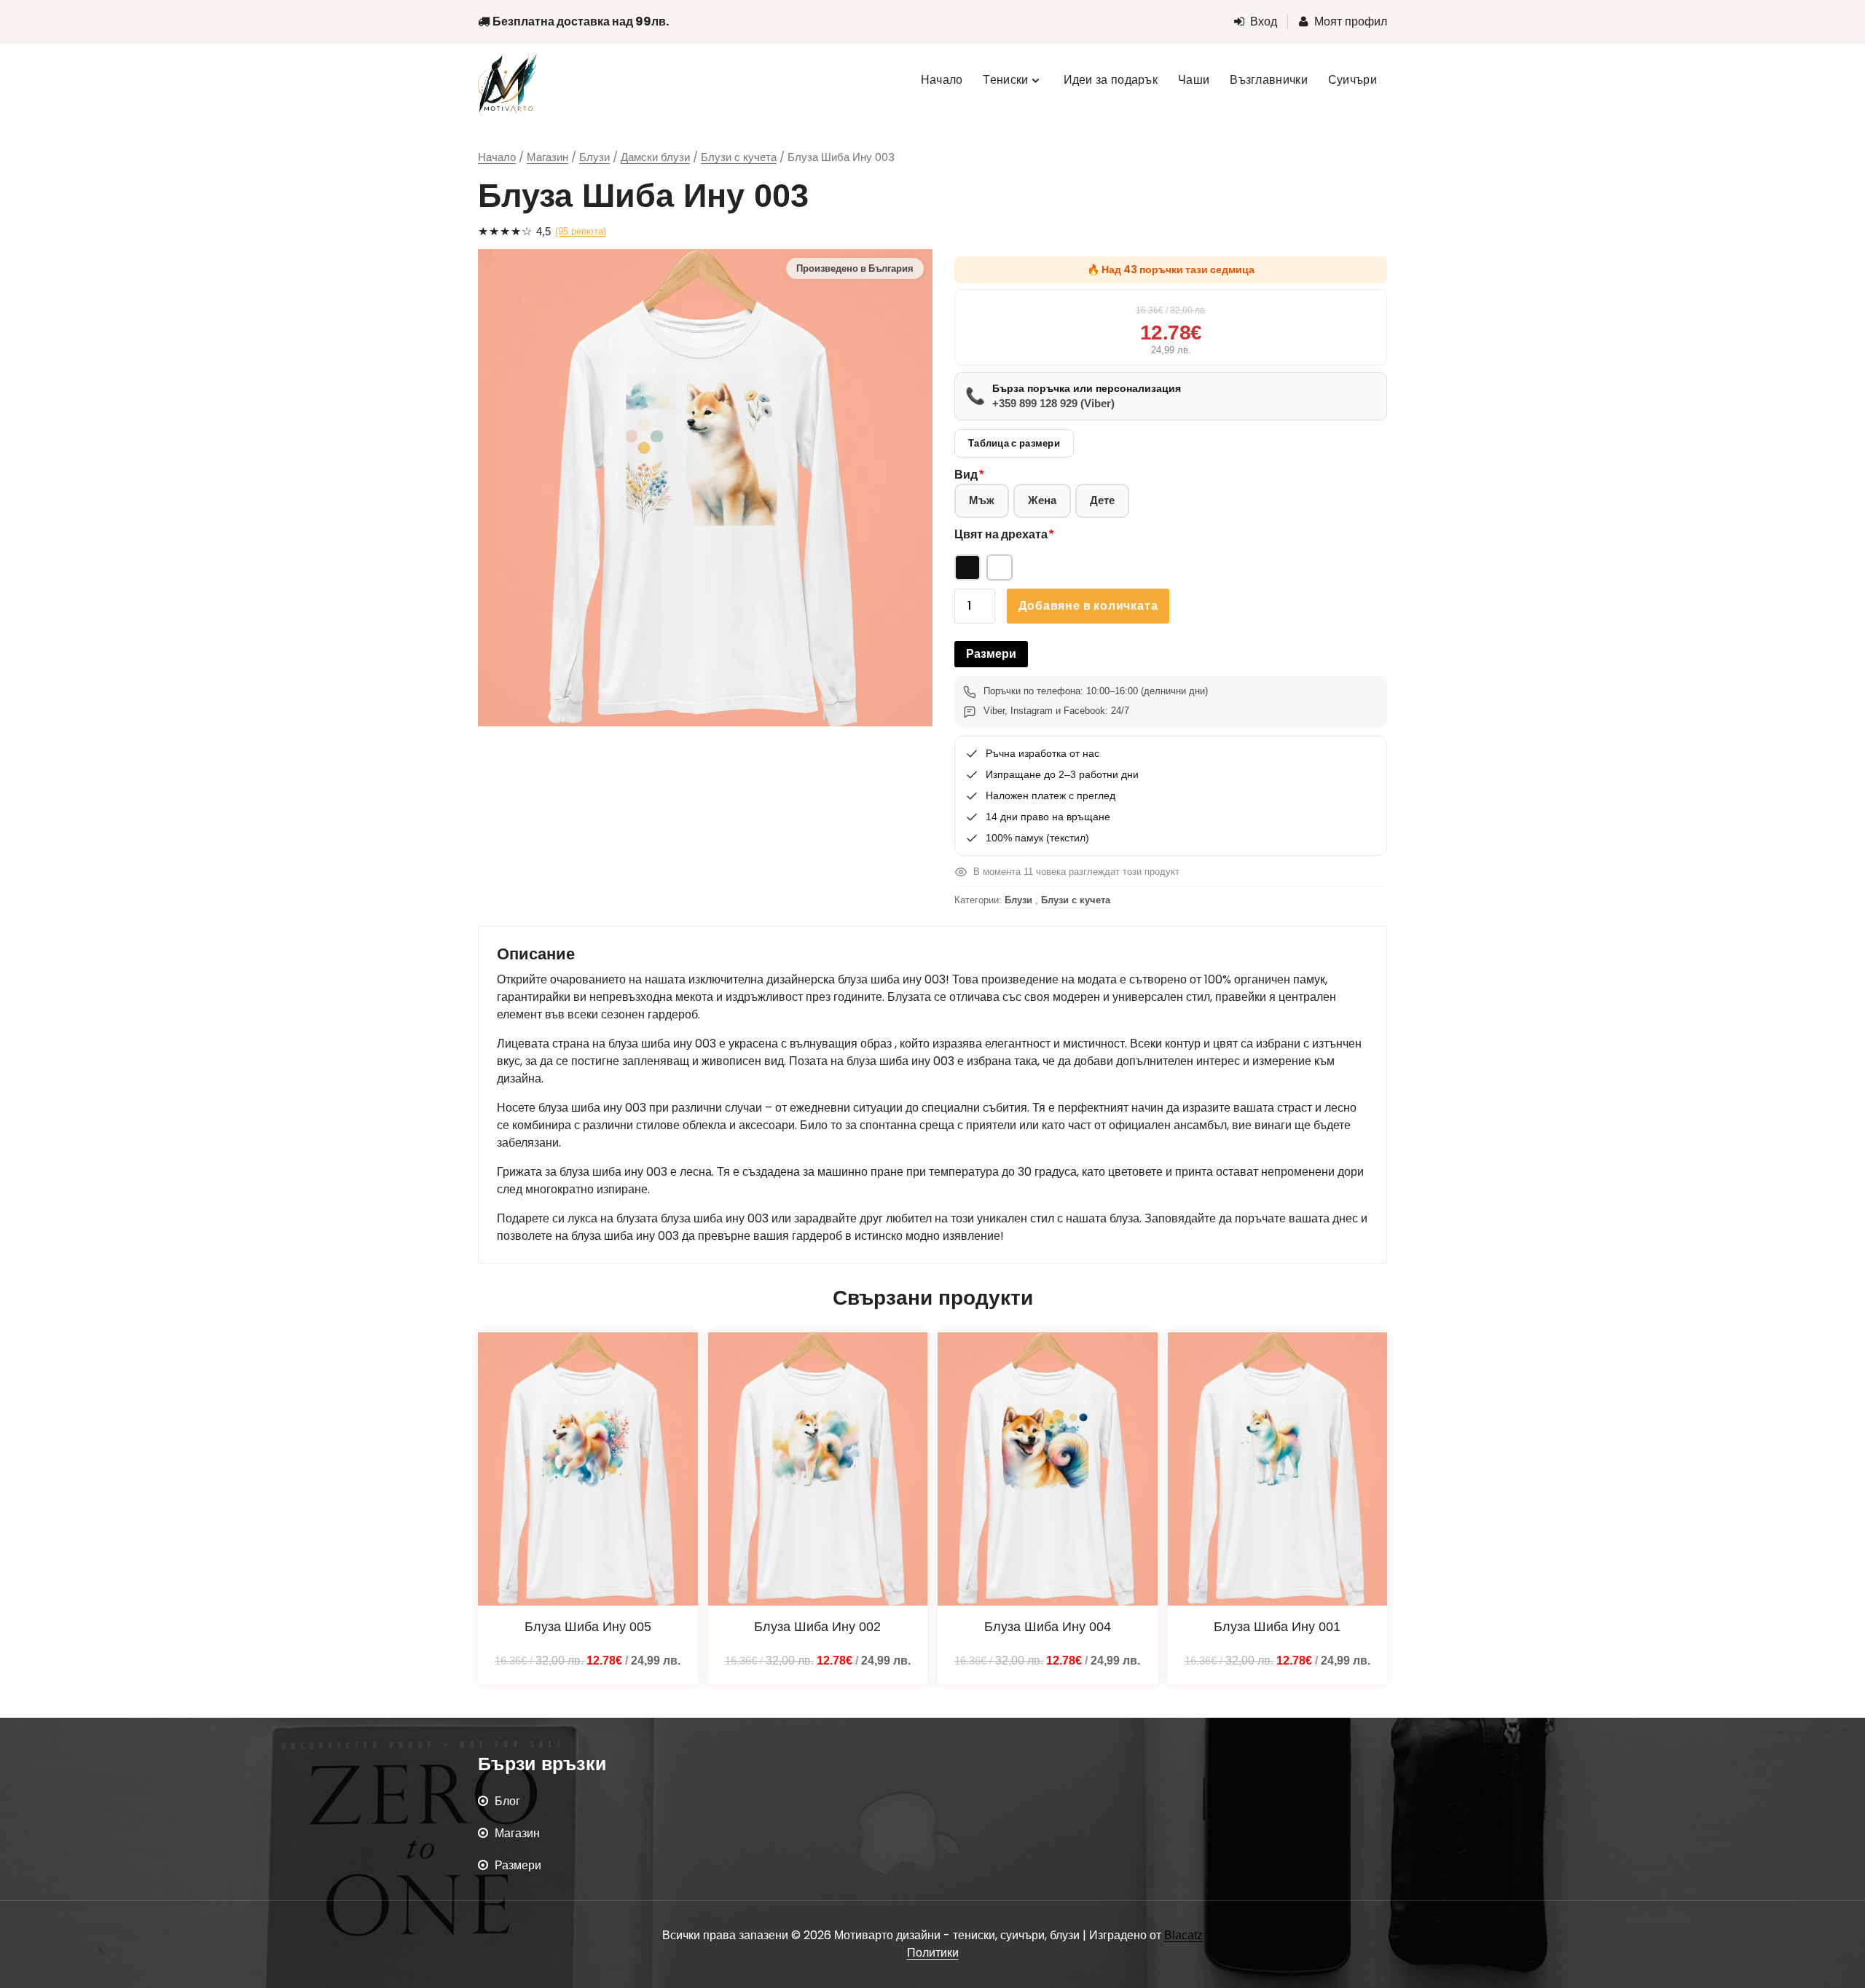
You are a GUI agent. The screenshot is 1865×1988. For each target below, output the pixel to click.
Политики (933, 1953)
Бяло (1000, 567)
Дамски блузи (655, 157)
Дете (1102, 500)
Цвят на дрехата (1001, 534)
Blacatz (1183, 1935)
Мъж (982, 500)
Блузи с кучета (739, 157)
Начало (497, 157)
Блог (507, 1801)
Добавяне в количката (1088, 606)
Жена (1042, 500)
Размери (991, 654)
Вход (1264, 21)
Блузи (594, 157)
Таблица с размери (1014, 443)
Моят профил (1351, 21)
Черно (967, 567)
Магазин (547, 157)
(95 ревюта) (581, 231)
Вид (966, 475)
